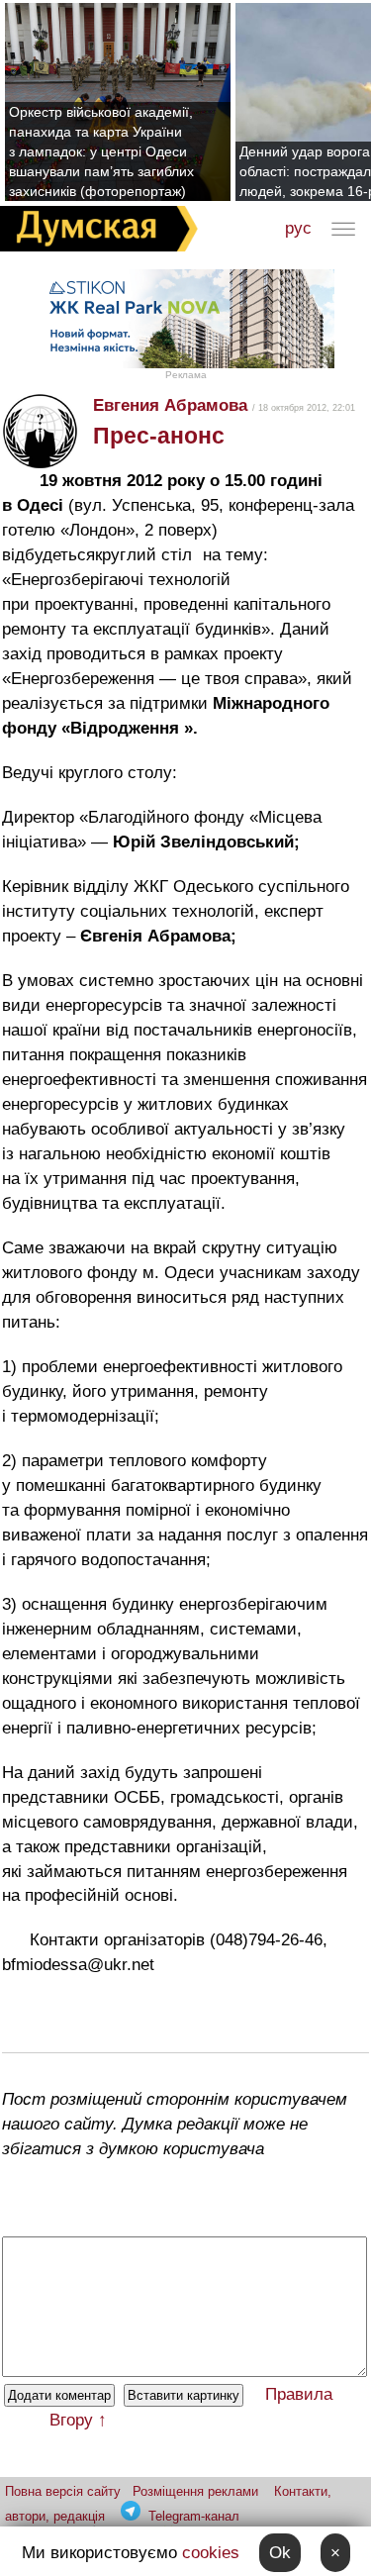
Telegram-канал (194, 2516)
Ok (280, 2553)
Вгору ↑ (78, 2420)
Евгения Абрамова (170, 405)
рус (298, 228)
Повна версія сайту (63, 2491)
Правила (299, 2394)
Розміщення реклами (195, 2491)
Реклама (186, 375)
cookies (211, 2553)
